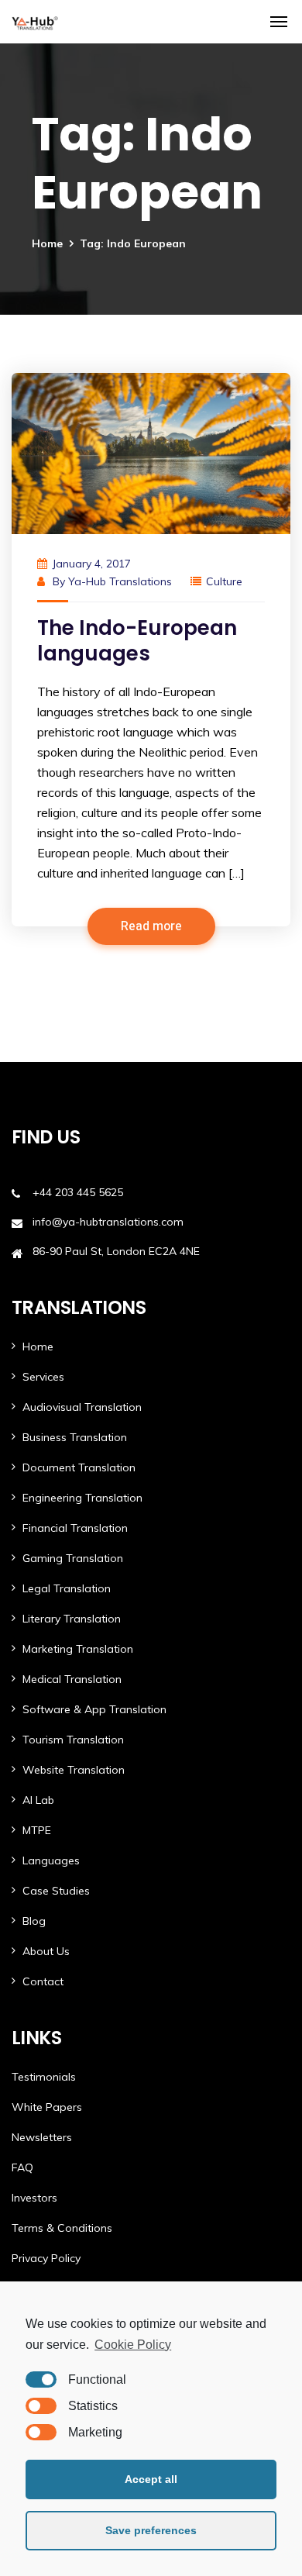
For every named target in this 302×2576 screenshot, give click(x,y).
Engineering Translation (82, 1498)
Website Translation (74, 1770)
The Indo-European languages (137, 641)
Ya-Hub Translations (120, 581)
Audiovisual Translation (82, 1407)
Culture (224, 581)
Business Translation (75, 1437)
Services (43, 1377)
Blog (34, 1921)
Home (47, 243)
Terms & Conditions (62, 2228)
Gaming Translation (73, 1558)
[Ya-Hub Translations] (35, 22)
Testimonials (44, 2077)
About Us (46, 1951)
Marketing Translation (78, 1649)
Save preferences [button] (151, 2530)
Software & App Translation (94, 1709)
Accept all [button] (151, 2479)
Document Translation (79, 1467)
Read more (151, 926)
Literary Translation (72, 1619)
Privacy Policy (46, 2258)
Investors (34, 2198)
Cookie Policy (133, 2345)
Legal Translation (67, 1588)
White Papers (47, 2107)
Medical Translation (72, 1679)
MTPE (37, 1830)
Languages (51, 1860)
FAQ (22, 2167)
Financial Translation (75, 1528)
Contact (43, 1981)
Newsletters (42, 2137)
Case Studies (56, 1891)
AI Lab (38, 1800)
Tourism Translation (73, 1740)
